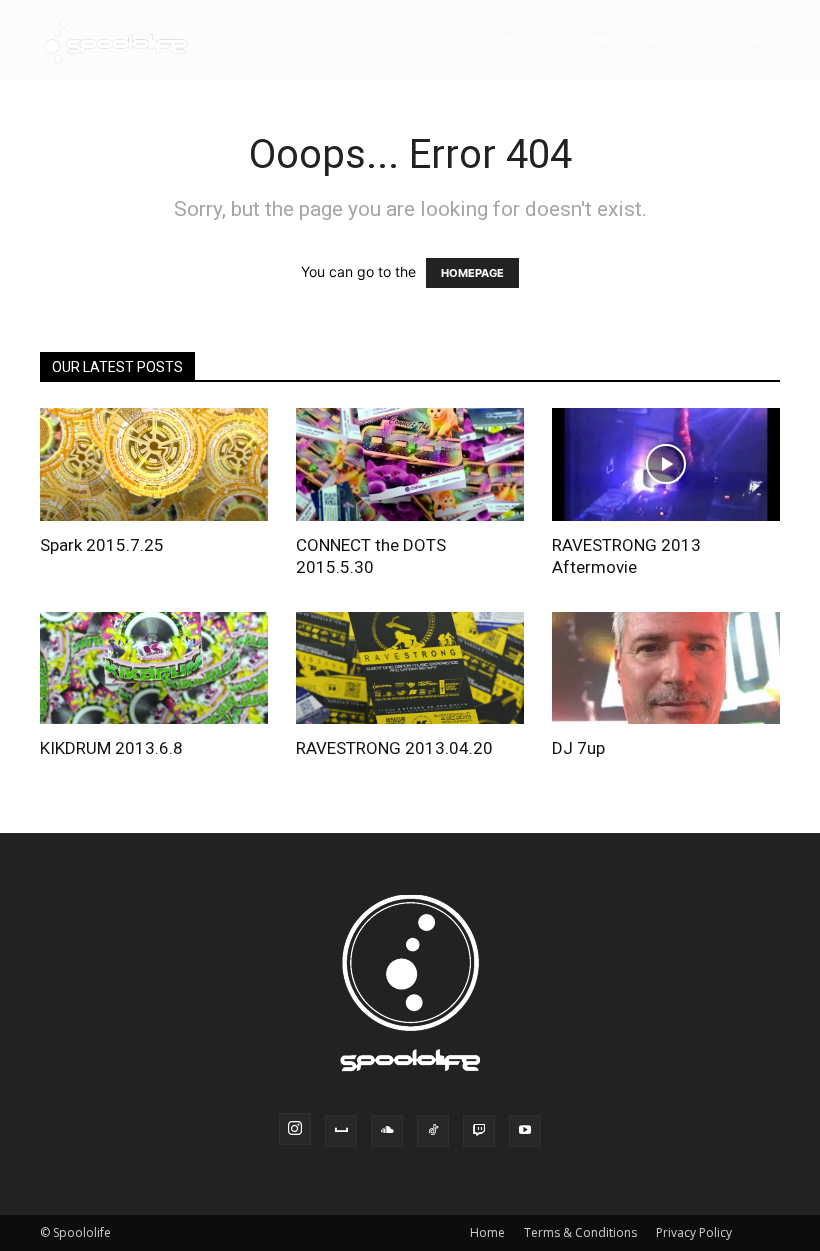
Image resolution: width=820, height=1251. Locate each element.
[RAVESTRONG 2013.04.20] (410, 668)
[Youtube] (525, 1131)
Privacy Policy (694, 1232)
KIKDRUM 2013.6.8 (111, 748)
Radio (658, 39)
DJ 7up (578, 748)
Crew (593, 39)
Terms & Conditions (580, 1232)
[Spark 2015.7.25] (154, 464)
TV (702, 39)
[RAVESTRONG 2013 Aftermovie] (666, 464)
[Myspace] (341, 1131)
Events (524, 39)
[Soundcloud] (387, 1131)
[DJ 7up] (666, 668)
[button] (756, 40)
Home (487, 1232)
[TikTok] (433, 1131)
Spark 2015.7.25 (102, 545)
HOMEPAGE (472, 273)
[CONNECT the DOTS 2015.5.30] (410, 464)
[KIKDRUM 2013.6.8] (154, 668)
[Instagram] (295, 1129)
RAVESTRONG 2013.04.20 (394, 748)
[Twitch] (479, 1131)
